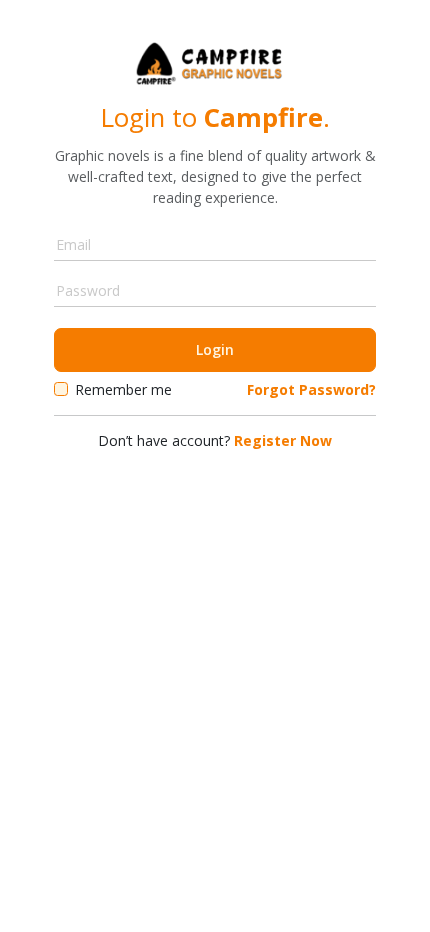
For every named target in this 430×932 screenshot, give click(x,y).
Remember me (123, 389)
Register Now (283, 440)
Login (215, 349)
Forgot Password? (311, 389)
